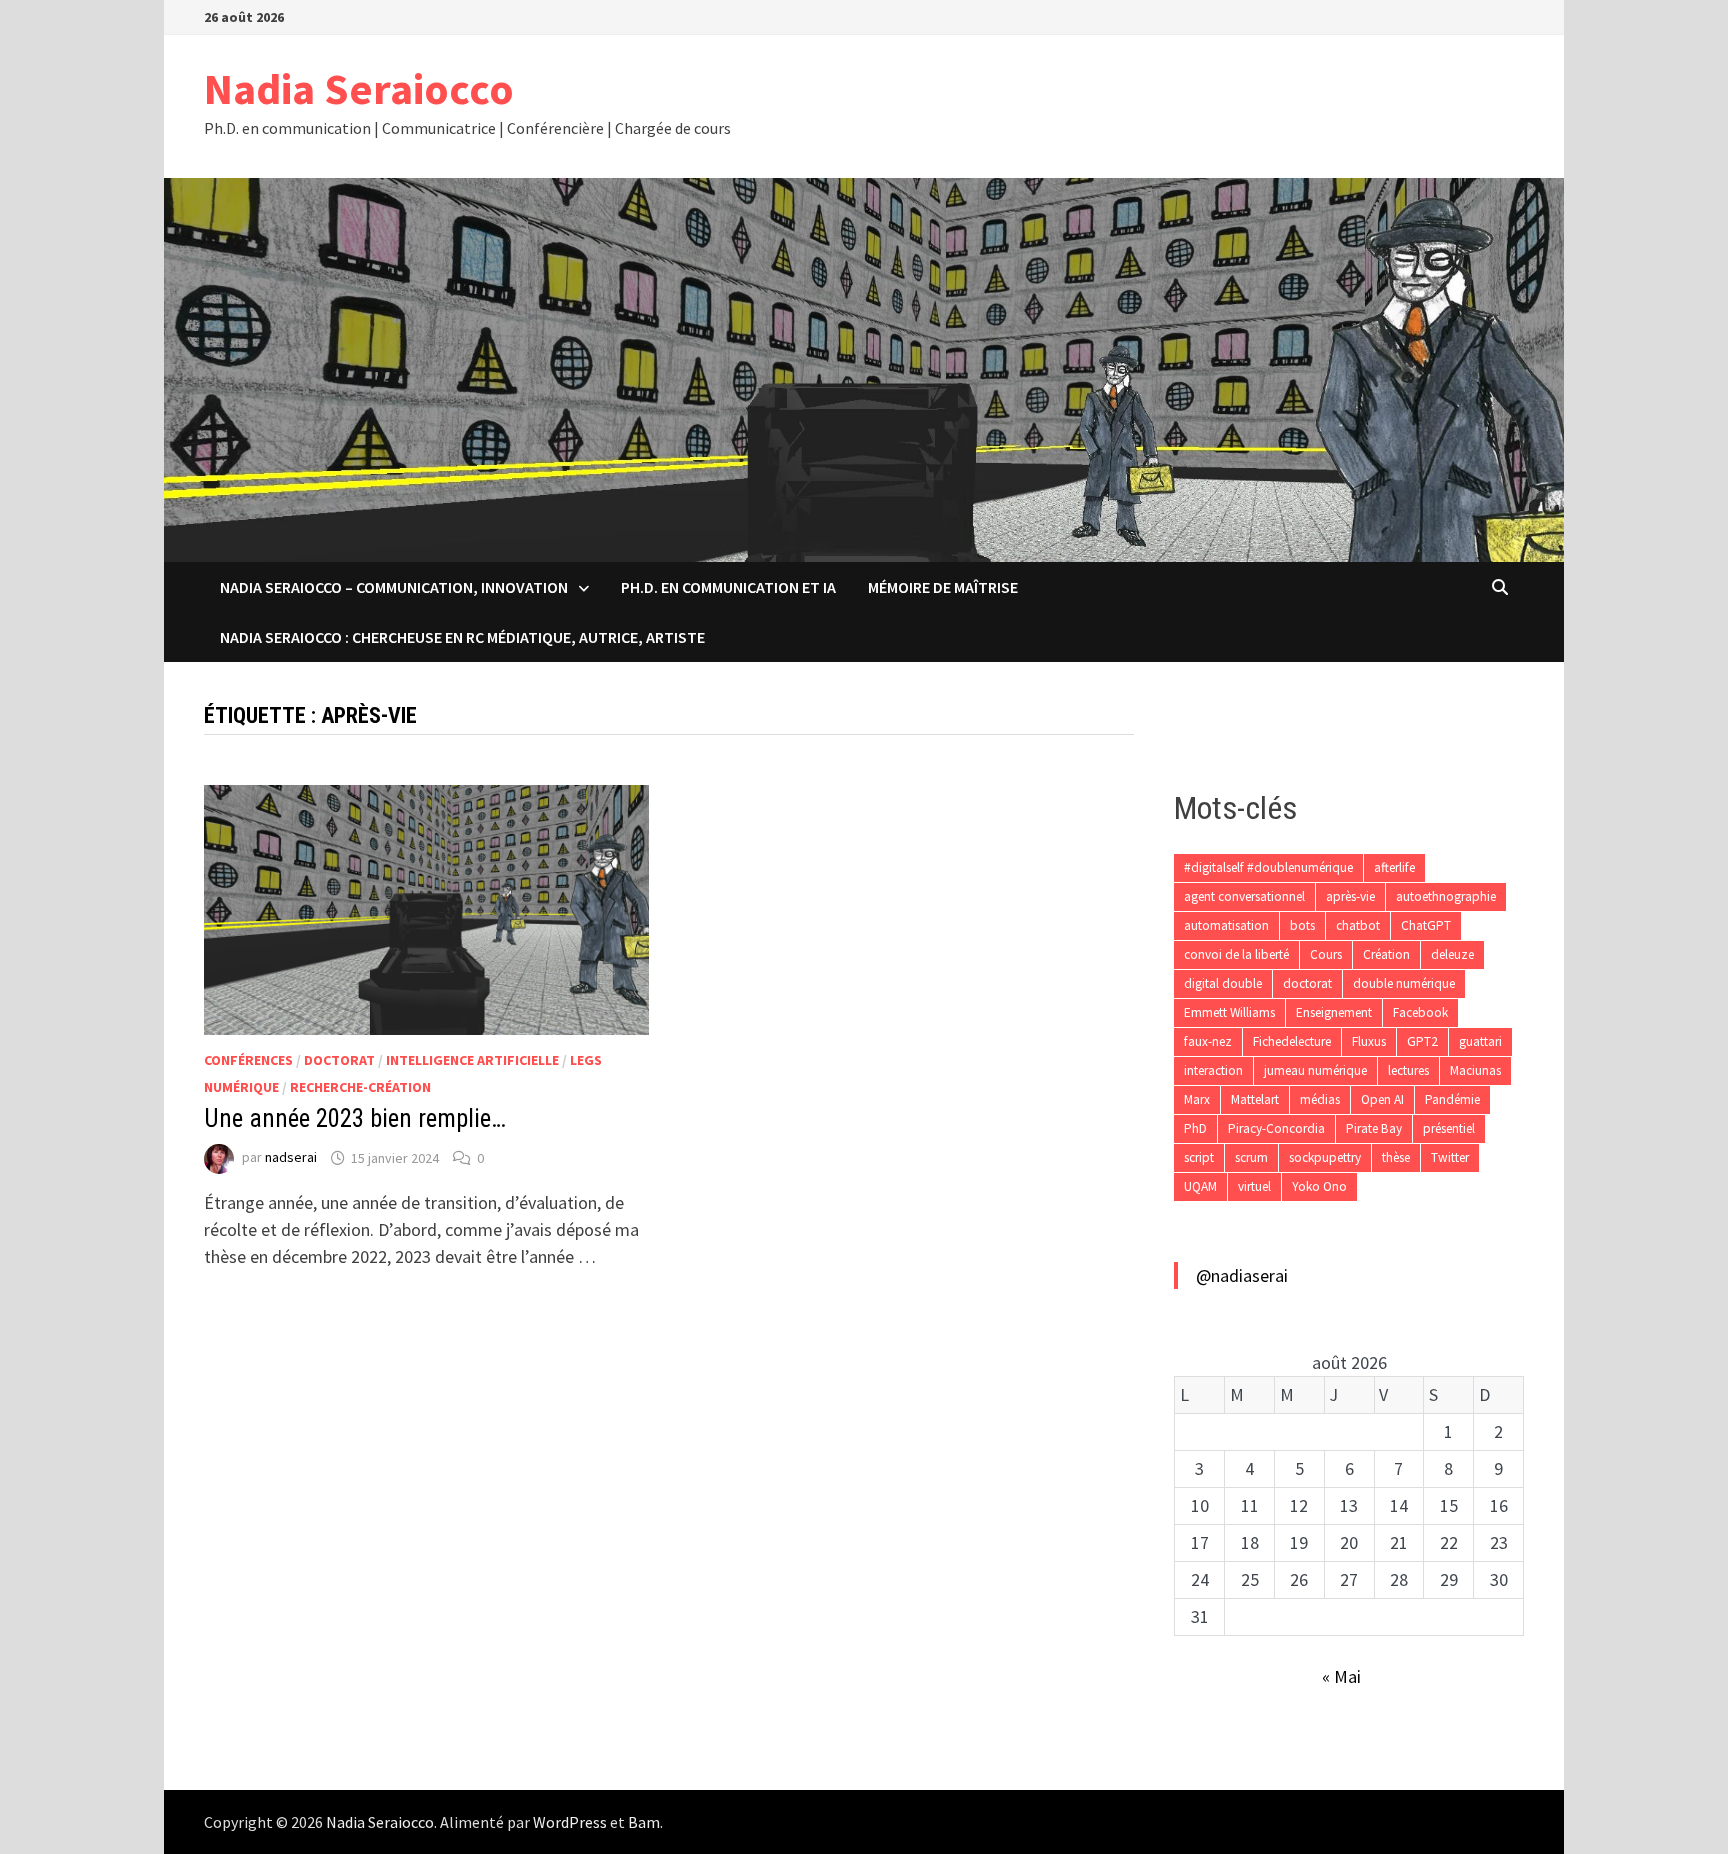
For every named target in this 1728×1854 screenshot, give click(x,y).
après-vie (1350, 896)
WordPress (570, 1822)
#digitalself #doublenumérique (1268, 867)
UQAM (1200, 1186)
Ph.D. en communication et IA (728, 587)
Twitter (1450, 1157)
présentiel (1449, 1128)
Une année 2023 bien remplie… (355, 1118)
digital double (1223, 983)
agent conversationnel (1244, 896)
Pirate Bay (1374, 1128)
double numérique (1404, 983)
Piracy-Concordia (1276, 1128)
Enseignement (1334, 1012)
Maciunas (1475, 1070)
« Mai (1341, 1676)
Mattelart (1255, 1099)
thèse (1396, 1157)
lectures (1408, 1070)
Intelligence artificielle (472, 1060)
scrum (1251, 1157)
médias (1320, 1099)
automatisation (1226, 925)
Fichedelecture (1292, 1041)
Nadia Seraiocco (359, 88)
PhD (1195, 1128)
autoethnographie (1446, 896)
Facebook (1420, 1012)
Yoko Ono (1319, 1186)
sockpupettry (1325, 1157)
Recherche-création (360, 1087)
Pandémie (1452, 1099)
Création (1386, 954)
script (1199, 1157)
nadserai (291, 1158)
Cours (1326, 954)
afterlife (1394, 867)
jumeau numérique (1315, 1070)
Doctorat (339, 1060)
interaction (1213, 1070)
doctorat (1307, 983)
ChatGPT (1426, 925)
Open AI (1382, 1099)
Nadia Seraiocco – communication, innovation (394, 587)
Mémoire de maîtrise (943, 587)
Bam (644, 1822)
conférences (248, 1060)
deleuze (1452, 954)
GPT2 (1422, 1041)
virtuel (1254, 1186)
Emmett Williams (1229, 1012)
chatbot (1358, 925)
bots (1302, 925)
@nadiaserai (1242, 1275)
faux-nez (1208, 1041)
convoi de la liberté (1236, 954)
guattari (1480, 1041)
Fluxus (1369, 1041)
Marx (1197, 1099)
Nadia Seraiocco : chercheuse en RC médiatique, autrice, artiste (462, 637)
